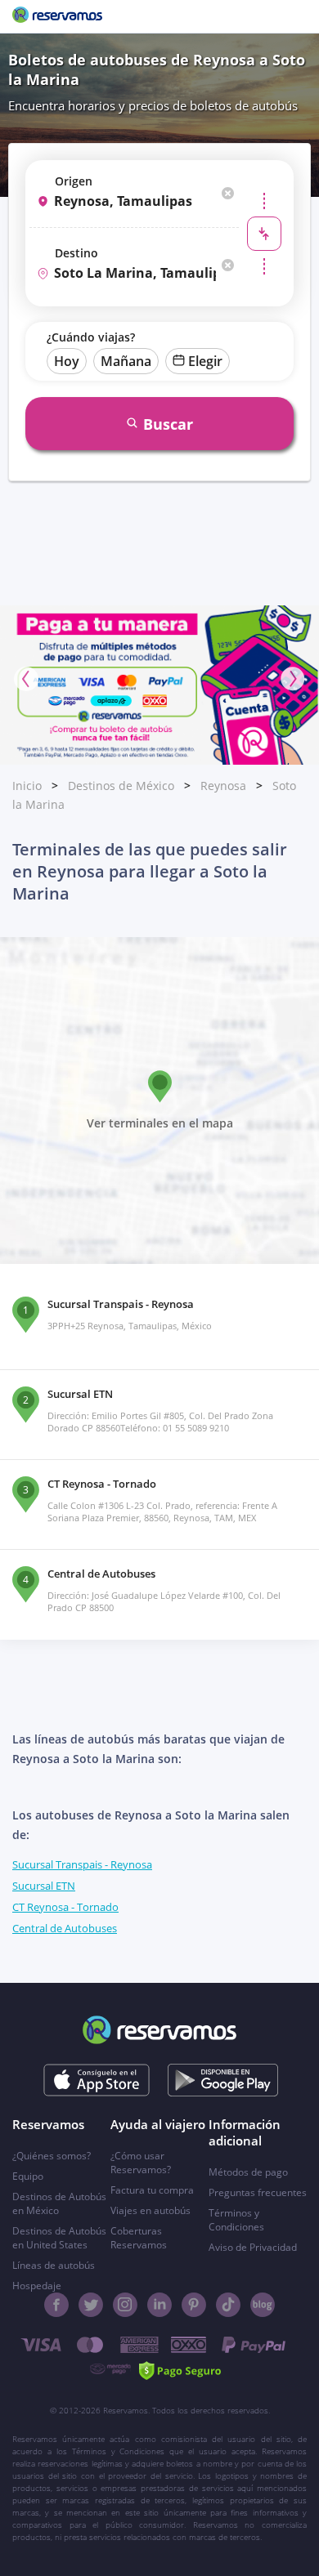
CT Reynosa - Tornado (65, 1907)
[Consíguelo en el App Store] (97, 2080)
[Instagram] (125, 2305)
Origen (74, 181)
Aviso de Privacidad (253, 2247)
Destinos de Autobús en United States (59, 2238)
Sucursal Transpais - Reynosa (82, 1864)
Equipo (28, 2176)
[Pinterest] (194, 2305)
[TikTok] (228, 2305)
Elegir (205, 361)
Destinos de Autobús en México (59, 2203)
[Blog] (263, 2305)
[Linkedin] (159, 2305)
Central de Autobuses (65, 1928)
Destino (76, 253)
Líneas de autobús (54, 2265)
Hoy (67, 361)
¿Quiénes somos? (52, 2156)
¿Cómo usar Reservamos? (141, 2163)
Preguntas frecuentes (258, 2192)
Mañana (126, 361)
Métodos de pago (248, 2172)
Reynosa (223, 786)
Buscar (168, 424)
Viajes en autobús (151, 2210)
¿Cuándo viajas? (91, 337)
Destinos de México (121, 786)
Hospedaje (37, 2286)
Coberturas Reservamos (139, 2238)
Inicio (27, 786)
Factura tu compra (152, 2190)
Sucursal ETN (44, 1886)
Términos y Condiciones (236, 2220)
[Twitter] (91, 2305)
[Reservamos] (57, 16)
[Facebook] (56, 2305)
